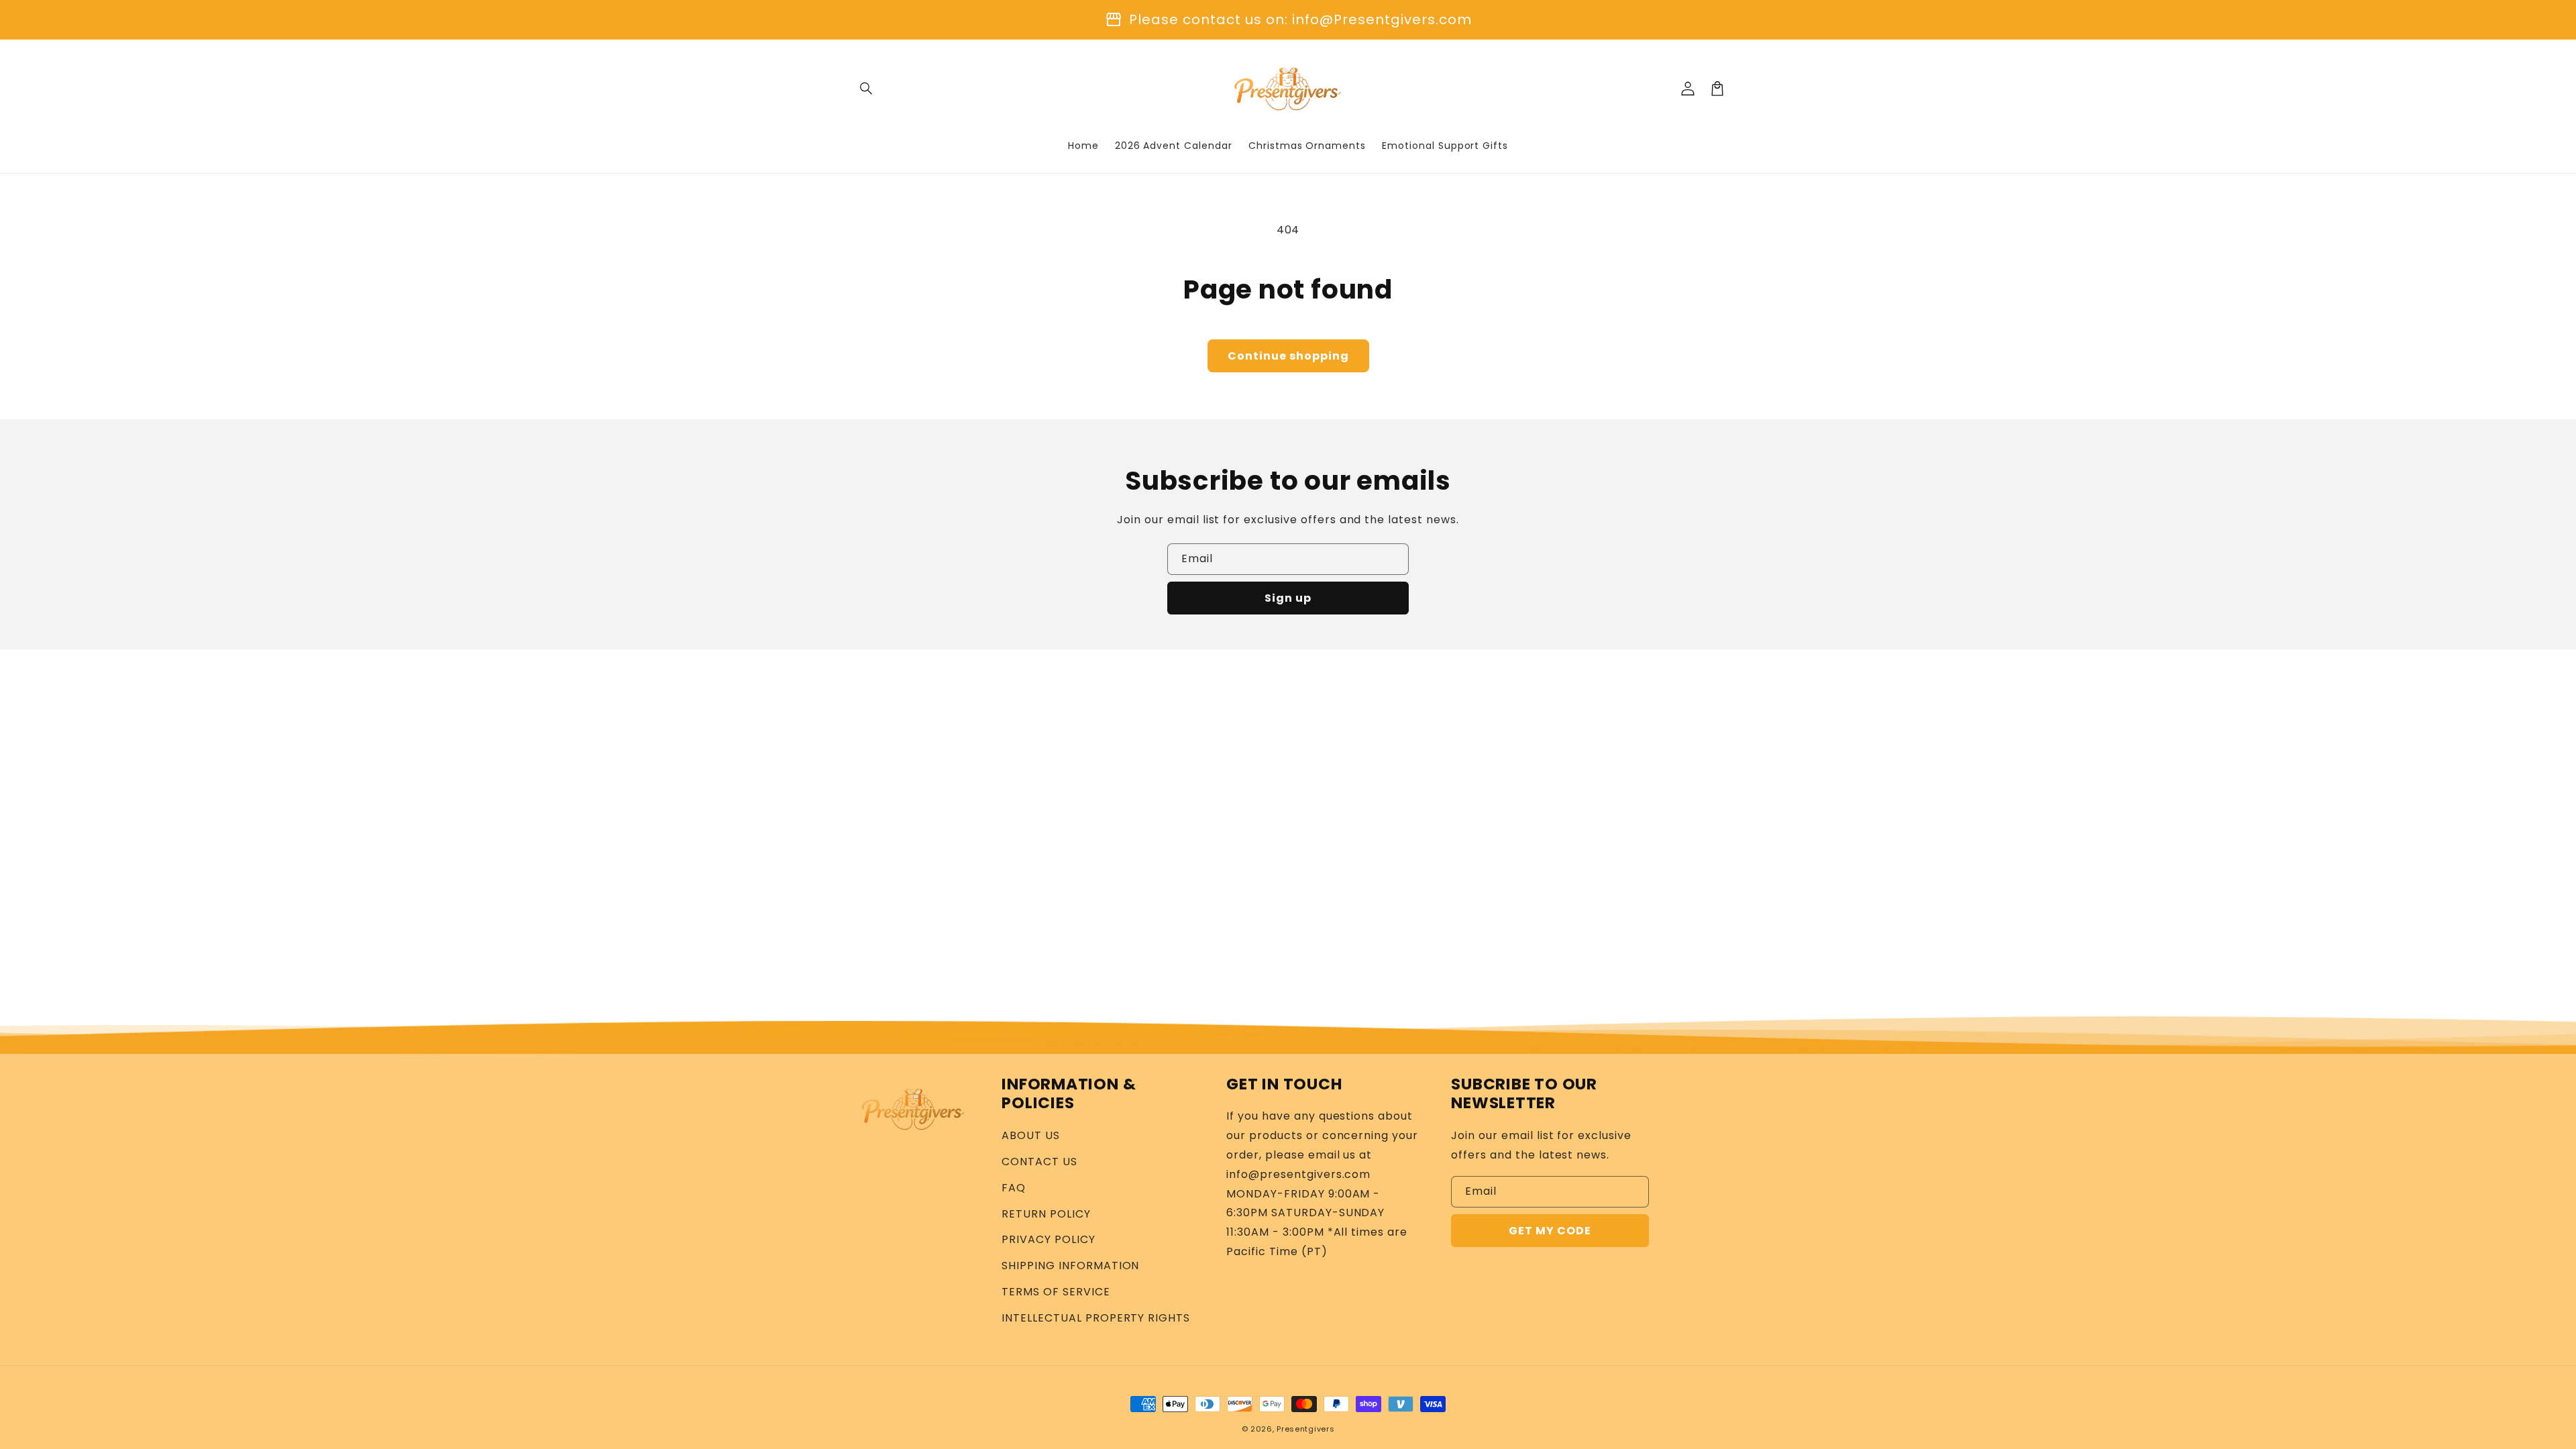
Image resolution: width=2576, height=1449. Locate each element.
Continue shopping (1288, 356)
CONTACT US (1039, 1162)
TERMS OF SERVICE (1056, 1292)
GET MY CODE (1550, 1231)
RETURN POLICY (1046, 1214)
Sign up (1288, 598)
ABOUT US (1031, 1135)
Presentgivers (1305, 1429)
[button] (867, 89)
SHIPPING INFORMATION (1070, 1266)
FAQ (1014, 1188)
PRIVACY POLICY (1048, 1239)
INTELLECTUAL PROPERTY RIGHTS (1096, 1318)
